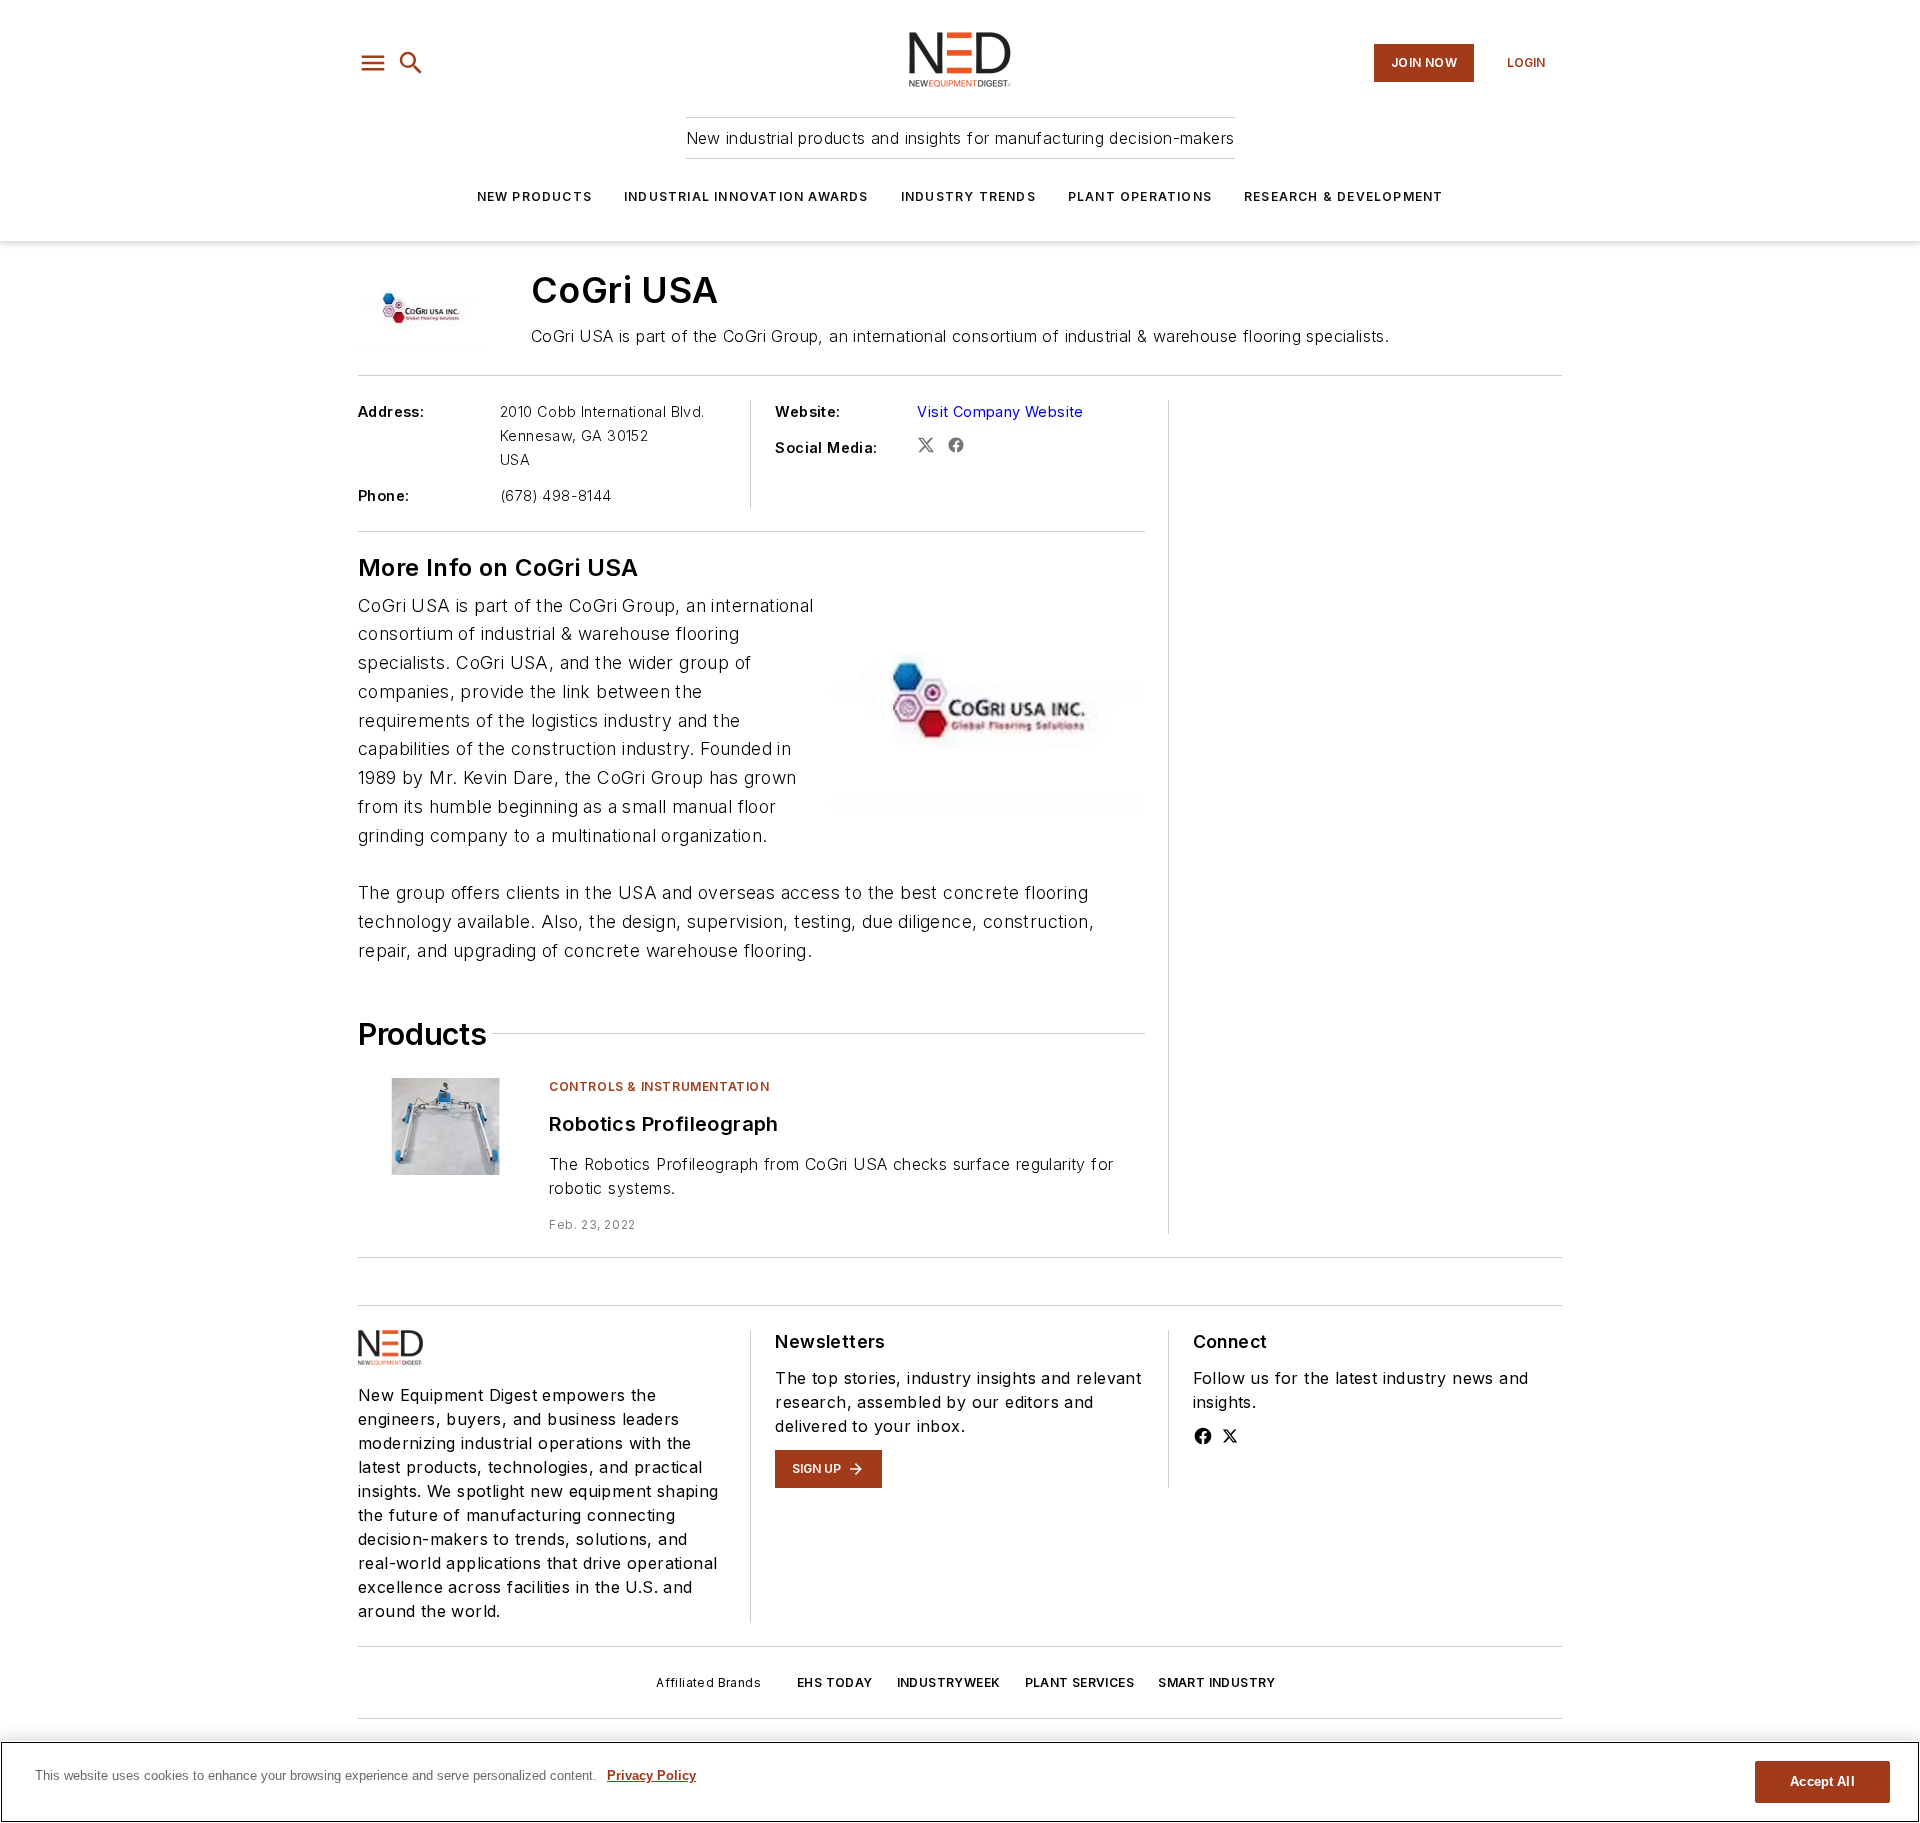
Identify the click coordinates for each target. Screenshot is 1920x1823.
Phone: (383, 495)
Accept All (1822, 1781)
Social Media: (826, 447)
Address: (391, 411)
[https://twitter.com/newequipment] (1230, 1436)
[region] (960, 1782)
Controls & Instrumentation (659, 1086)
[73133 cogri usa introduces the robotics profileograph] (445, 1126)
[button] (373, 63)
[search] (411, 63)
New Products (534, 196)
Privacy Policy (651, 1775)
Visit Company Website (1000, 411)
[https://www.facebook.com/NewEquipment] (1203, 1436)
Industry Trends (968, 196)
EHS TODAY (835, 1682)
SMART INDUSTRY (1217, 1682)
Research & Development (1343, 196)
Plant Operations (1140, 196)
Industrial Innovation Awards (746, 196)
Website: (807, 411)
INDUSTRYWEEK (949, 1682)
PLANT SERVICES (1080, 1682)
